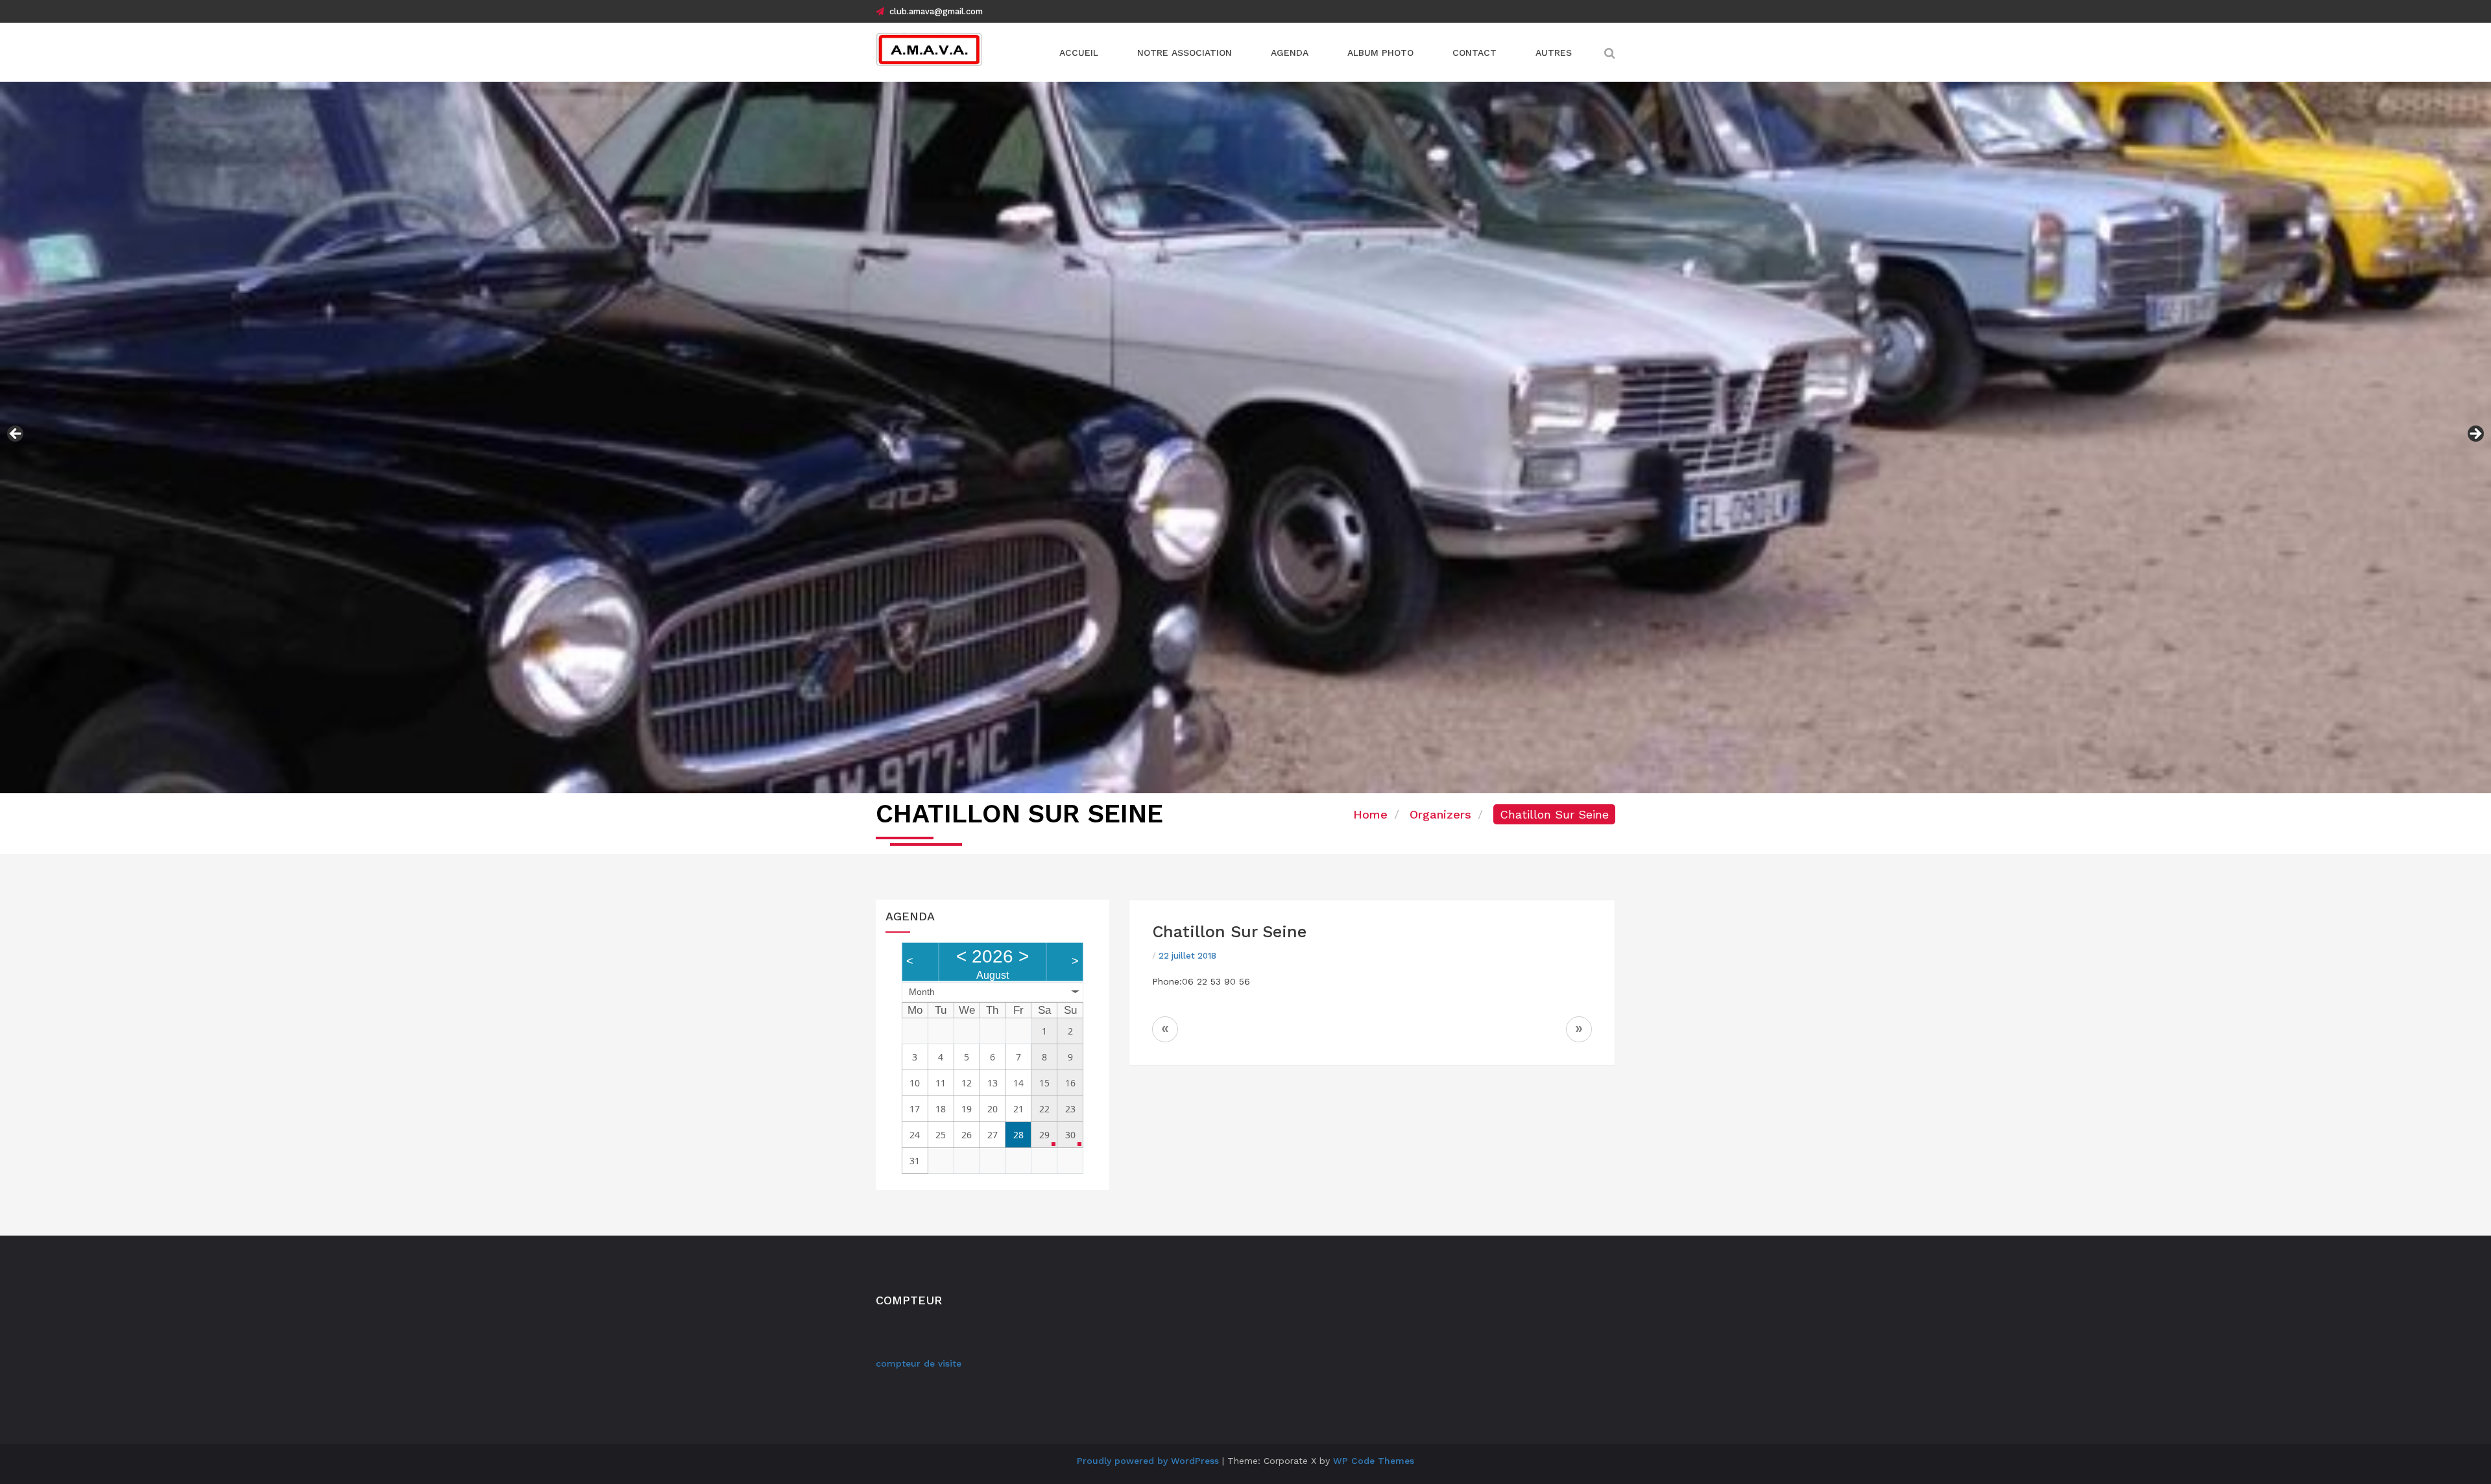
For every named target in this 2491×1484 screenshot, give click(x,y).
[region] (1245, 437)
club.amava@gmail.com (936, 11)
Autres (1554, 53)
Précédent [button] (16, 435)
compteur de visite (919, 1363)
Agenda (1290, 53)
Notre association (1185, 53)
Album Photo (1380, 53)
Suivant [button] (2475, 435)
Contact (1474, 53)
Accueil (1079, 53)
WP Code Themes (1374, 1461)
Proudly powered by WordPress (1148, 1461)
